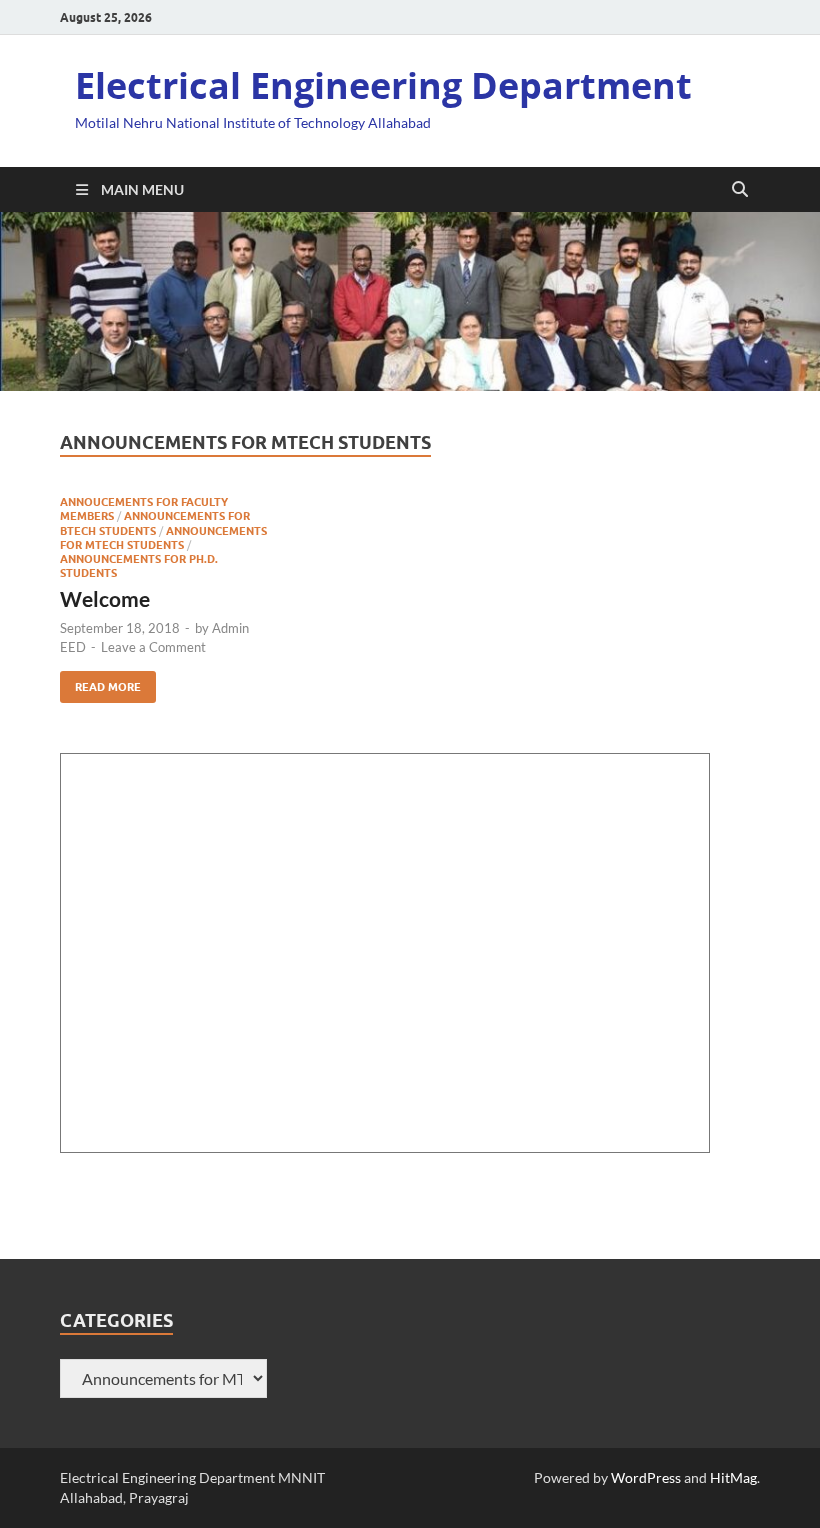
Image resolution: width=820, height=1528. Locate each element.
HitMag (733, 1477)
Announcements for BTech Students (155, 523)
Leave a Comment (153, 647)
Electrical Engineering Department (383, 85)
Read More (100, 682)
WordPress (646, 1477)
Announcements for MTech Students (163, 538)
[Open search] (740, 190)
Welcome (105, 598)
